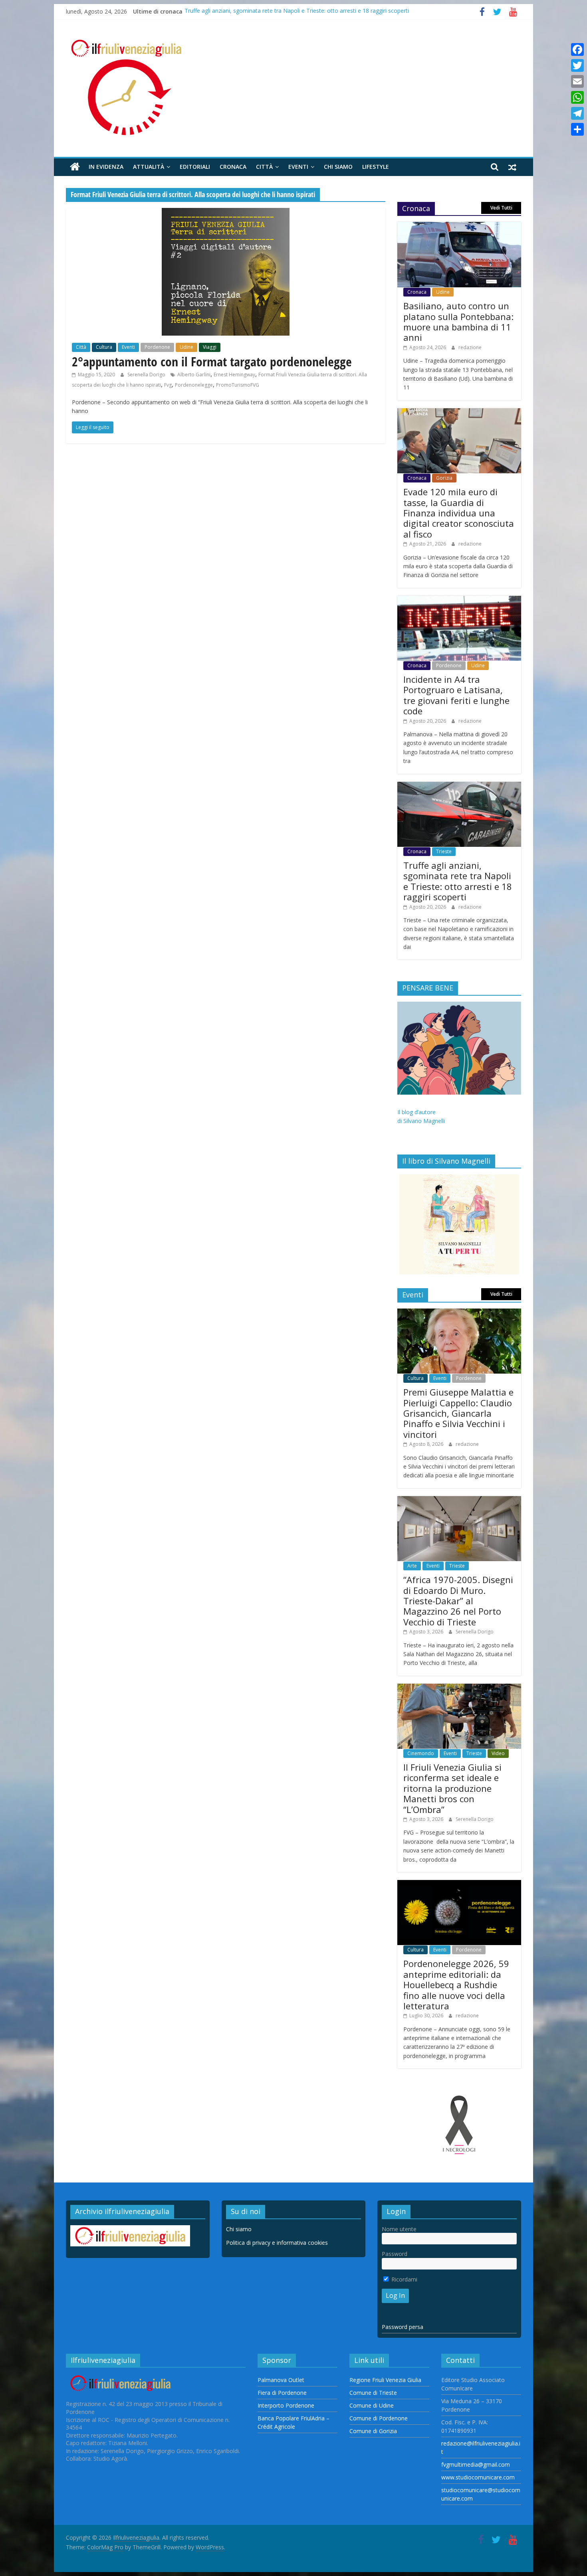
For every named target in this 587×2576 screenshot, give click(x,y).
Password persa (403, 2327)
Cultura (104, 347)
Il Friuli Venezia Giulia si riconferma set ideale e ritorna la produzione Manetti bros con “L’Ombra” (452, 1788)
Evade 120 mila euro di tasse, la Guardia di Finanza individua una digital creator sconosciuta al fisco (459, 513)
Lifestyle (376, 167)
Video (498, 1753)
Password (395, 2254)
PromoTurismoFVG (238, 385)
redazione (470, 347)
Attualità (149, 167)
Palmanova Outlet (281, 2380)
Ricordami (404, 2279)
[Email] (577, 81)
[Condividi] (577, 129)
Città (264, 167)
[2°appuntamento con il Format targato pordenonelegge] (226, 213)
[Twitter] (577, 65)
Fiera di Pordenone (282, 2393)
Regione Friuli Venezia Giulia (385, 2380)
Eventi (298, 167)
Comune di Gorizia (373, 2431)
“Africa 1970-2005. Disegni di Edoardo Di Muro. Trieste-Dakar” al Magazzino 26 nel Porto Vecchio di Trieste (458, 1601)
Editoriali (195, 167)
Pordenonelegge (194, 385)
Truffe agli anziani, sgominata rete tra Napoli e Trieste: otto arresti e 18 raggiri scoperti (297, 11)
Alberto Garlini (194, 375)
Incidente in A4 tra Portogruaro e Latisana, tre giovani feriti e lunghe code (456, 695)
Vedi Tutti (501, 208)
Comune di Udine (372, 2405)
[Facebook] (577, 49)
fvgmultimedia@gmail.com (476, 2464)
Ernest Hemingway (234, 375)
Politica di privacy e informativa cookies (277, 2243)
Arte (412, 1566)
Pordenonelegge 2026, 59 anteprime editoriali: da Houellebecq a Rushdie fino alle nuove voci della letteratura (456, 1985)
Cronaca (233, 167)
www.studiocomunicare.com (478, 2477)
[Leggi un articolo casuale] (512, 167)
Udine (186, 347)
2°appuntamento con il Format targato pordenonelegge (212, 361)
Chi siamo (338, 167)
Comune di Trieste (373, 2393)
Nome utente (399, 2229)
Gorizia (444, 478)
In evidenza (106, 167)
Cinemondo (421, 1753)
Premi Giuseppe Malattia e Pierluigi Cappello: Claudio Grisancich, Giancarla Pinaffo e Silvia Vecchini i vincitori (458, 1413)
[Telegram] (577, 113)
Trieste (444, 851)
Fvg (168, 385)
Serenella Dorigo (147, 375)
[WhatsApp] (577, 97)
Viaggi (210, 347)
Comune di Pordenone (379, 2418)
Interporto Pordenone (286, 2405)
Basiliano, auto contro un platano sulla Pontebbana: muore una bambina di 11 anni (458, 321)
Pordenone (157, 347)
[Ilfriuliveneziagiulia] (75, 167)
